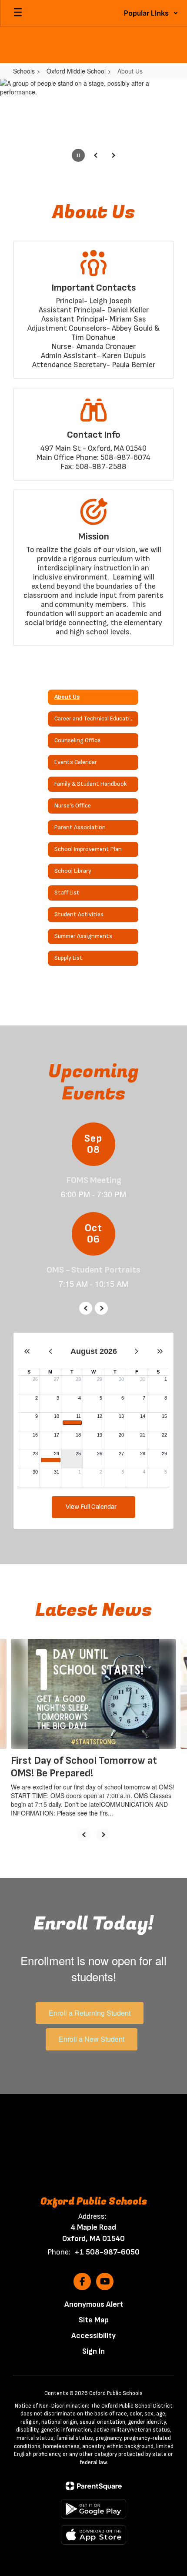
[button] (151, 13)
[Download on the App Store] (93, 2535)
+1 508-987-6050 (107, 2252)
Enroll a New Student (92, 2039)
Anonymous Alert (94, 2304)
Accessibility (93, 2336)
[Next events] (101, 1308)
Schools (24, 71)
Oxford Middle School (76, 71)
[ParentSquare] (94, 2486)
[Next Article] (103, 1835)
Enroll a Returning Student (90, 2013)
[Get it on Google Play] (93, 2509)
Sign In (93, 2351)
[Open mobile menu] (18, 13)
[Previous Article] (84, 1835)
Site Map (94, 2320)
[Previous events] (86, 1308)
